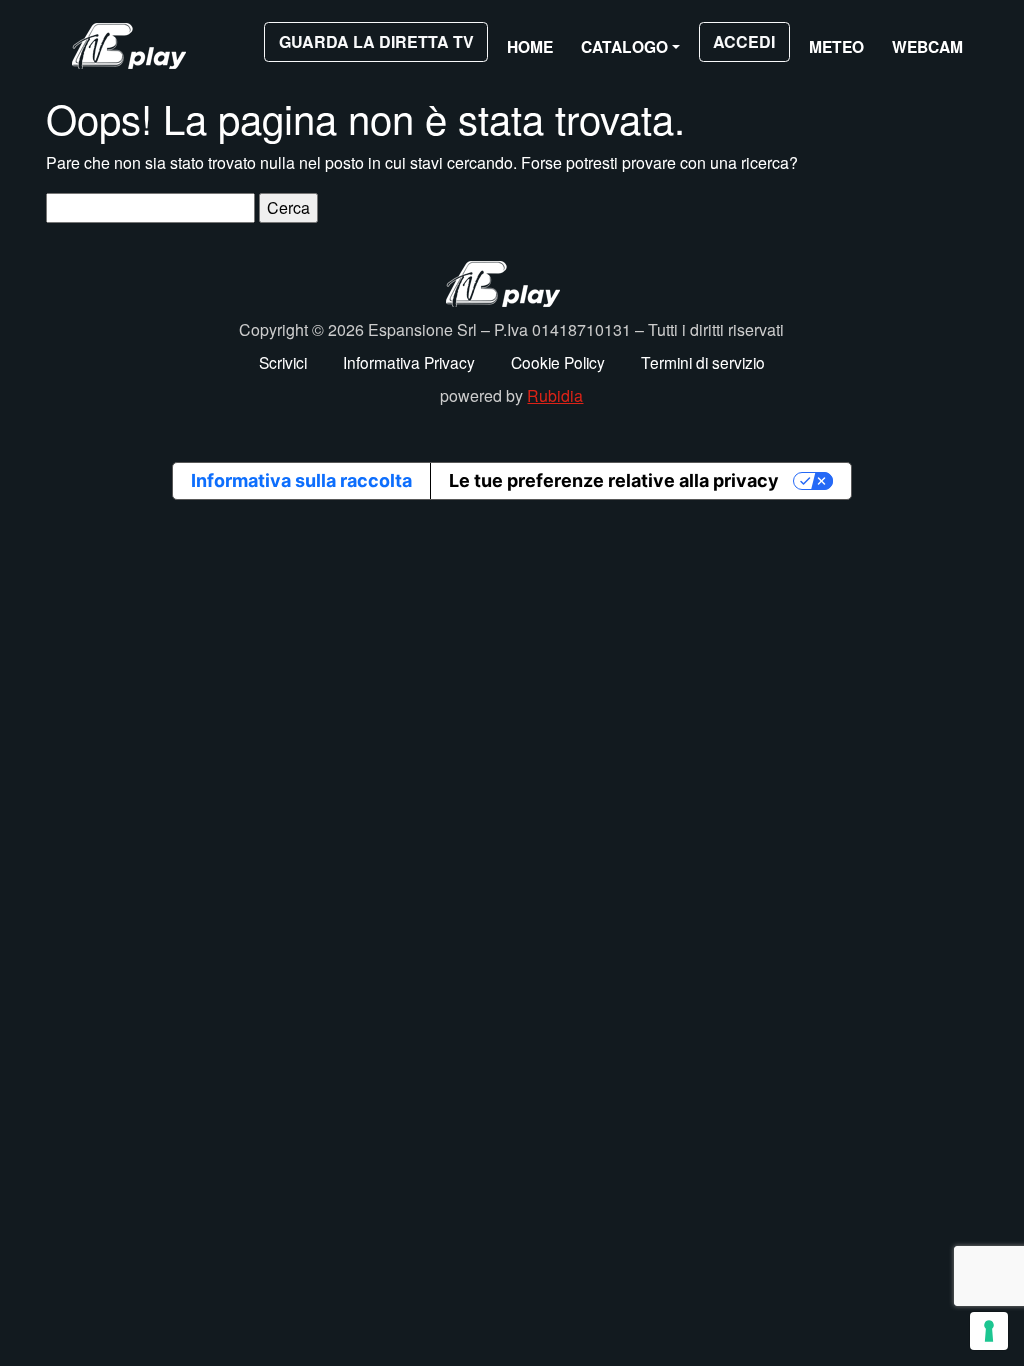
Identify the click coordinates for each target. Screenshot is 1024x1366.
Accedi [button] (744, 41)
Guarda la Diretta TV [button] (376, 41)
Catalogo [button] (624, 46)
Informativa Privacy (409, 362)
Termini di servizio (703, 362)
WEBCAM (927, 46)
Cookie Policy (558, 362)
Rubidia (555, 395)
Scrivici (283, 362)
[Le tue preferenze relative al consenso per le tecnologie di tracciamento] (989, 1331)
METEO (836, 46)
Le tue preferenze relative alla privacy (614, 480)
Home (530, 46)
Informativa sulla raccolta (301, 480)
